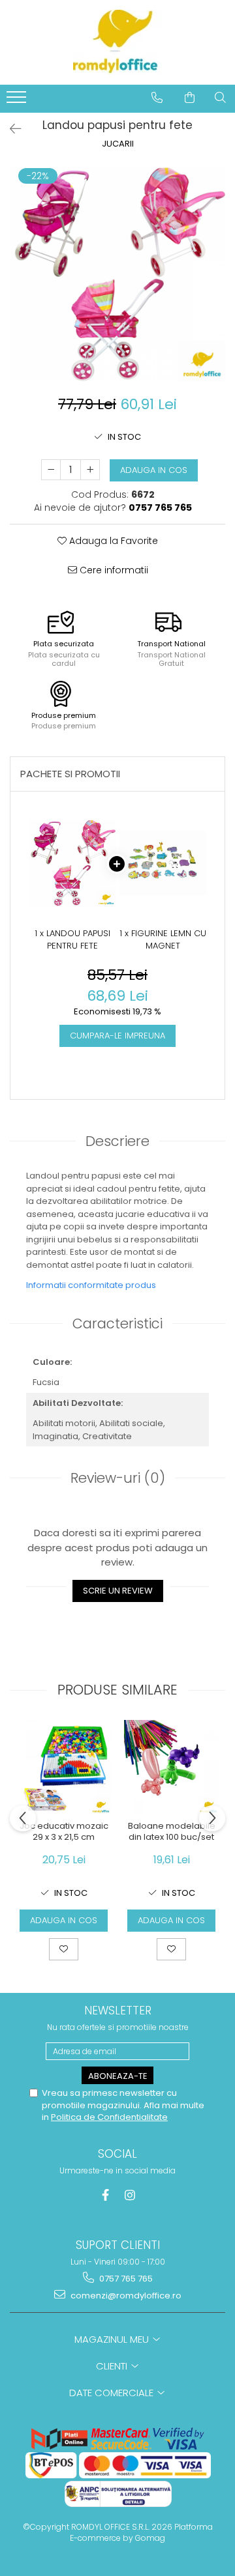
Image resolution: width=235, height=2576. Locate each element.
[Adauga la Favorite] (64, 1949)
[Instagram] (130, 2195)
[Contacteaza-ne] (157, 98)
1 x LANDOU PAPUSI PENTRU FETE (72, 940)
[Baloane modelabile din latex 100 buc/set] (171, 1767)
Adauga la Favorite (112, 541)
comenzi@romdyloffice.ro (125, 2296)
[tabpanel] (117, 274)
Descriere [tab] (117, 1141)
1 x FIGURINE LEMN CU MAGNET (163, 940)
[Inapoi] (10, 129)
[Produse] (18, 101)
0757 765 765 (125, 2279)
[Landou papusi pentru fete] (117, 274)
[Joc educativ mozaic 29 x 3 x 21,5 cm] (64, 1767)
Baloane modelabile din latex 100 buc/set (172, 1832)
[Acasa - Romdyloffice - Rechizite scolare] (117, 42)
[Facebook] (105, 2195)
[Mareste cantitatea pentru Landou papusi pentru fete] (90, 470)
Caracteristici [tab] (117, 1324)
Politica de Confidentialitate (109, 2117)
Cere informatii (113, 570)
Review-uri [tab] (118, 1478)
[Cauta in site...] (220, 98)
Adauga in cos (154, 470)
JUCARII (118, 144)
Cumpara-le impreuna (117, 1036)
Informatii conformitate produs (91, 1285)
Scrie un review (118, 1591)
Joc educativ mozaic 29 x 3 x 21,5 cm (64, 1832)
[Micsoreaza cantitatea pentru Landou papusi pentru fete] (51, 470)
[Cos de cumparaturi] (190, 98)
